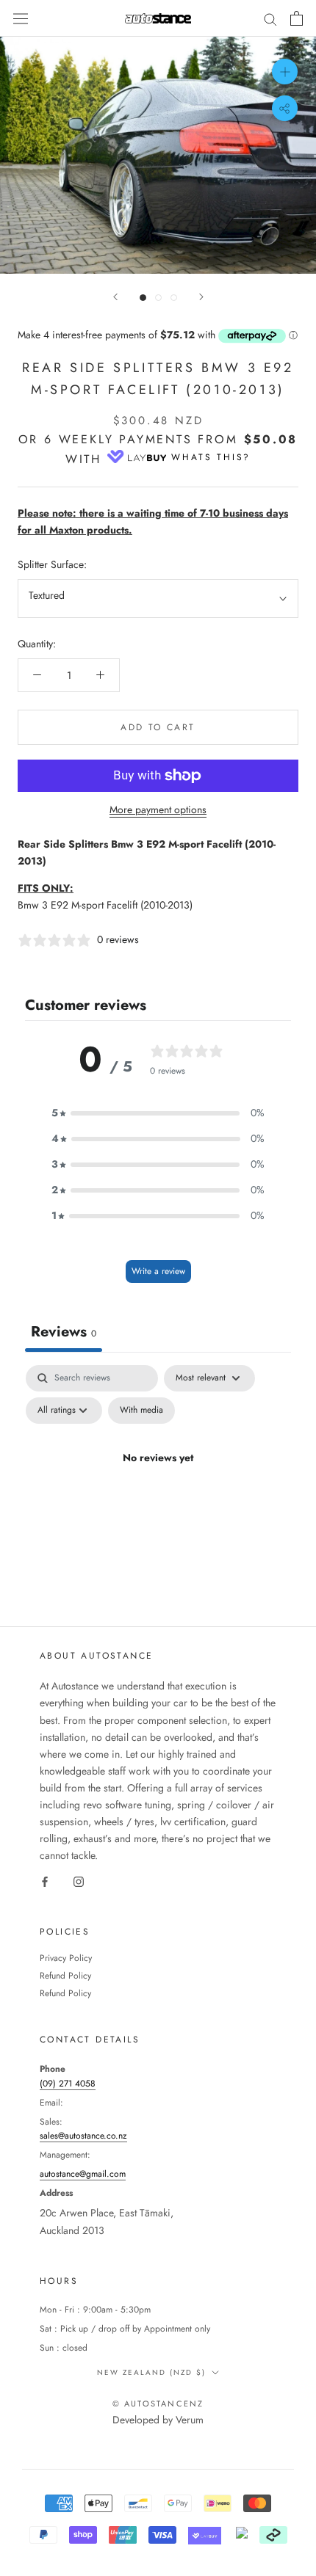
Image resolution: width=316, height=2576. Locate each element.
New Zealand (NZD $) (151, 2372)
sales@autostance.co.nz (83, 2136)
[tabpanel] (158, 1492)
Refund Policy (65, 1976)
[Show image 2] (158, 298)
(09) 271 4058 (68, 2084)
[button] (158, 1113)
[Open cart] (297, 18)
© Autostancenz (158, 2404)
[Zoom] (285, 72)
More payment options (158, 809)
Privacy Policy (66, 1958)
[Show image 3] (174, 298)
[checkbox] (141, 1411)
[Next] (201, 297)
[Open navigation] (21, 18)
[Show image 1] (143, 298)
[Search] (270, 18)
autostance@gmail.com (83, 2174)
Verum (190, 2420)
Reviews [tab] (64, 1332)
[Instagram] (79, 1881)
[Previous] (115, 297)
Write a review (158, 1271)
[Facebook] (45, 1881)
